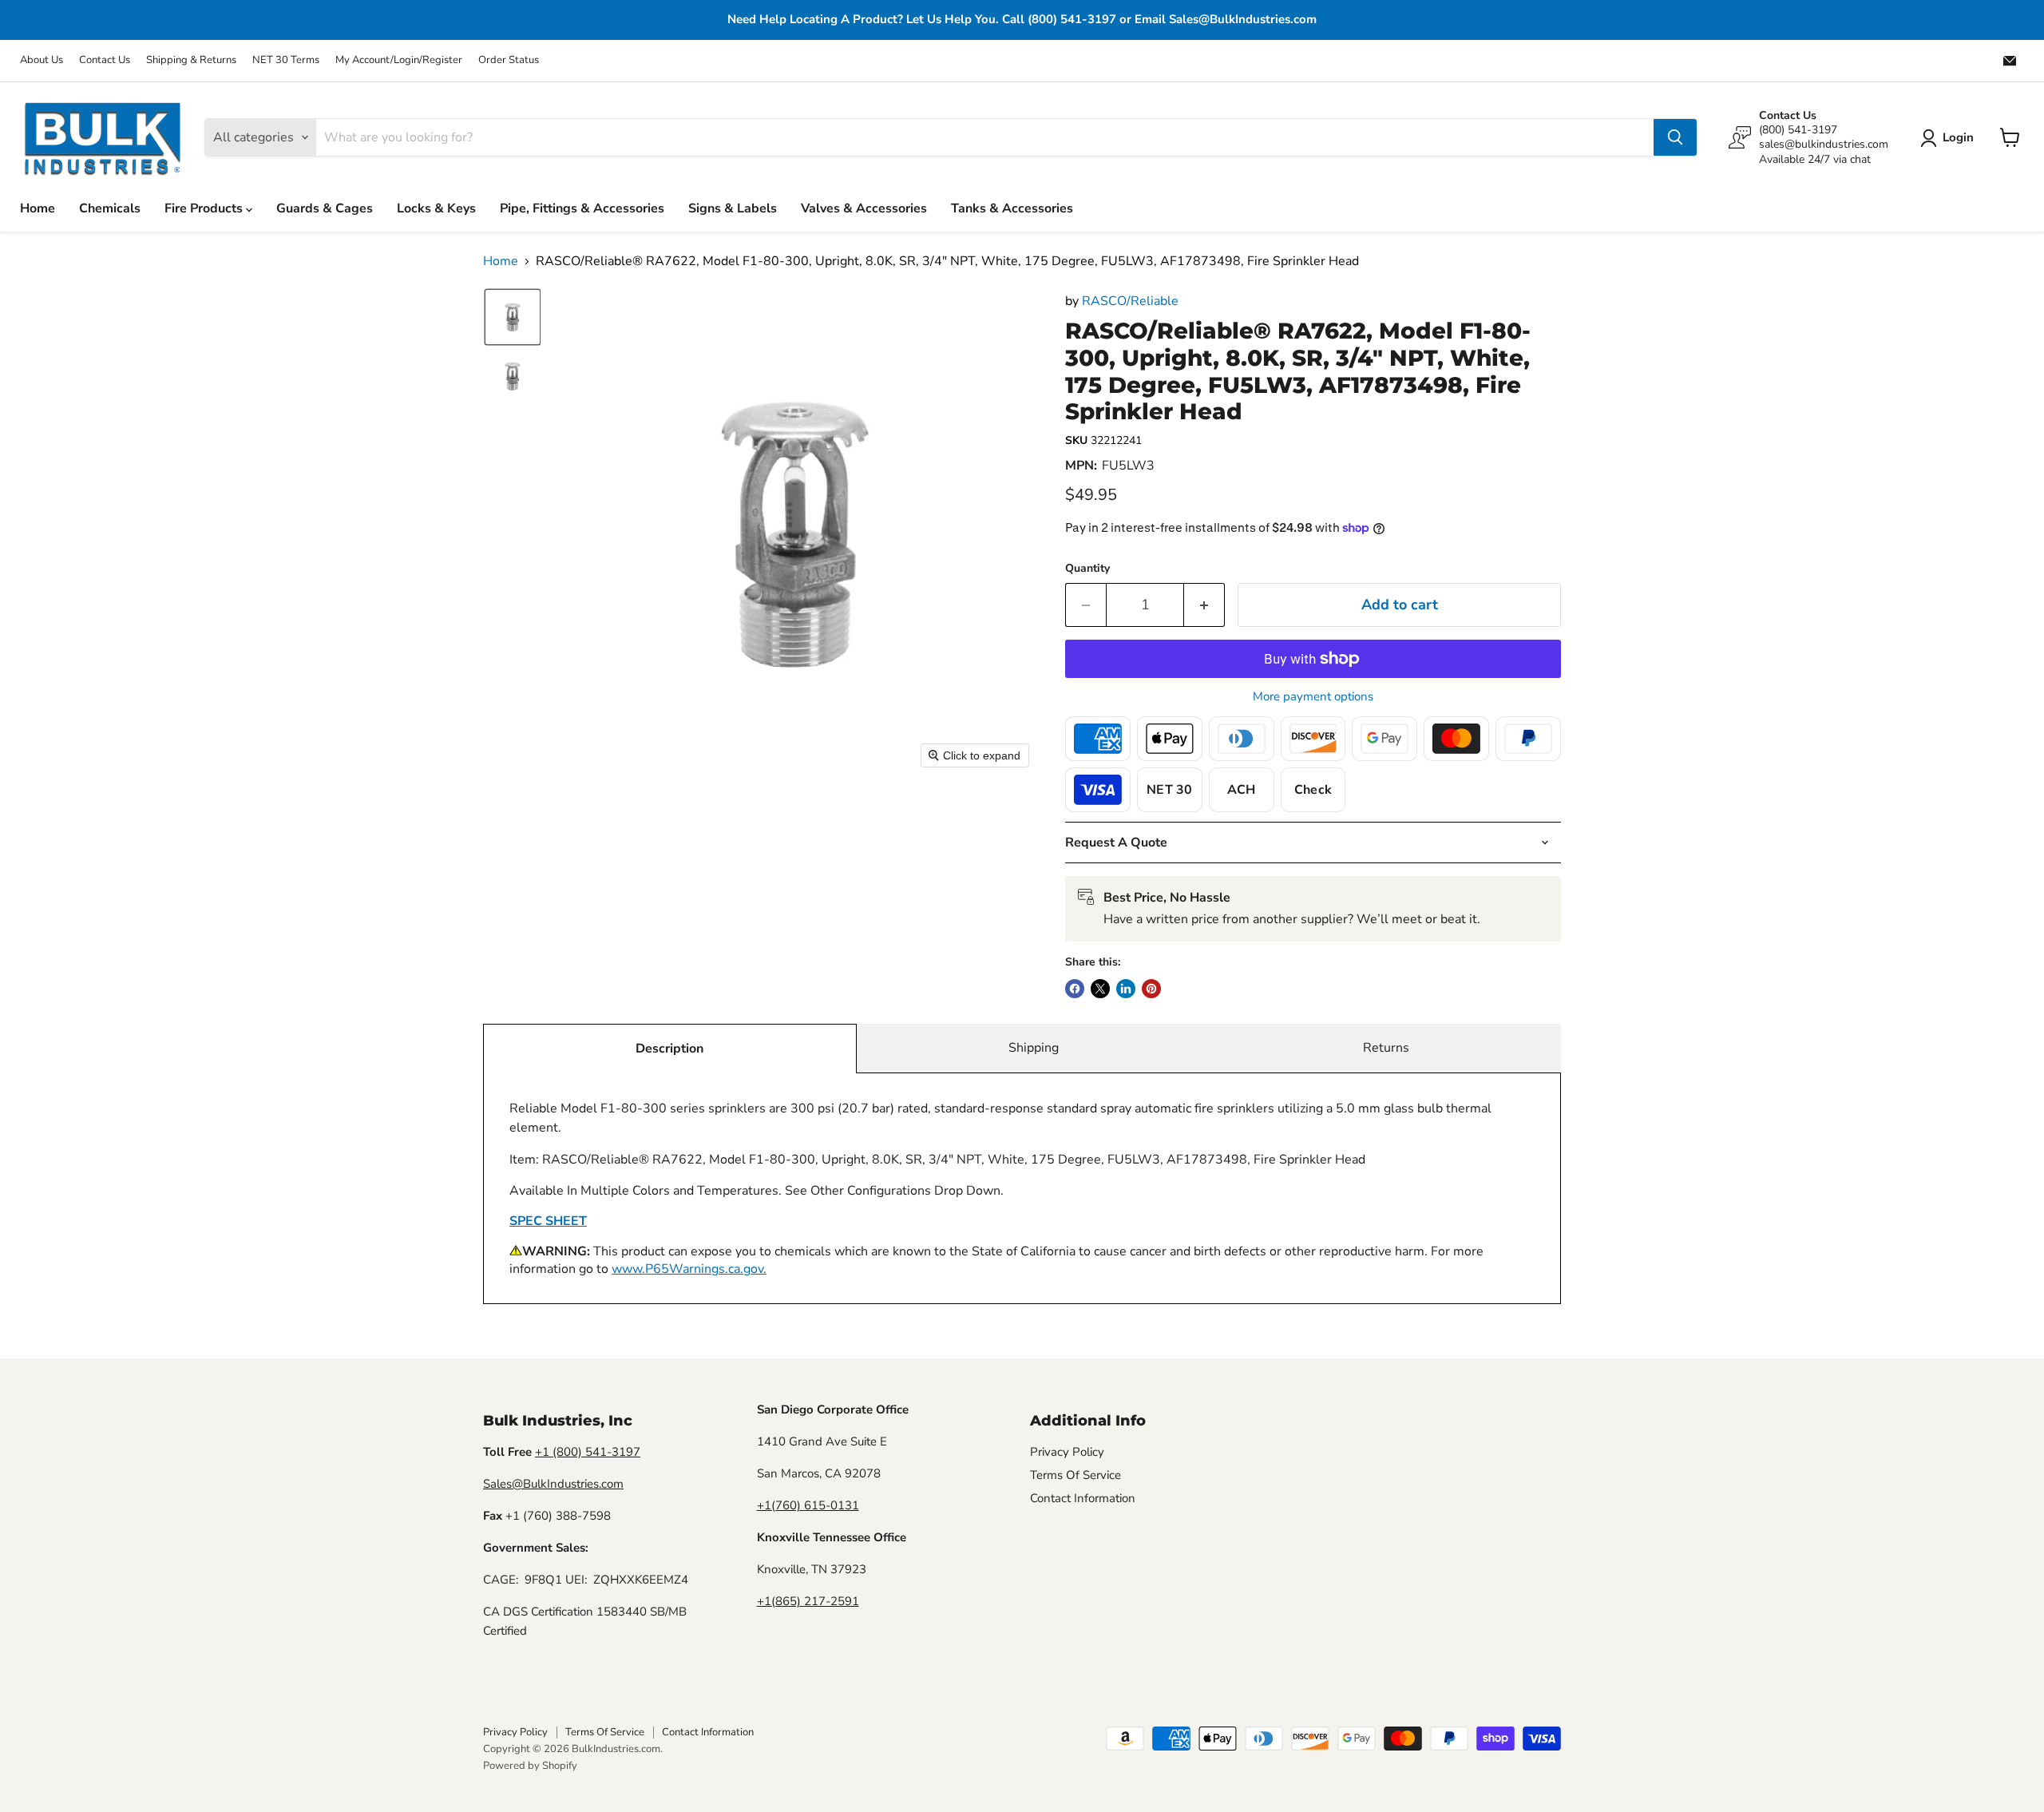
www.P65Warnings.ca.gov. (689, 1269)
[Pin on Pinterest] (1151, 989)
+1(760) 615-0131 (808, 1505)
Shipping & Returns (191, 60)
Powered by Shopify (530, 1766)
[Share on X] (1100, 989)
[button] (1950, 138)
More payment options (1313, 697)
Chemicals (110, 208)
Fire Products (205, 208)
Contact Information (1083, 1498)
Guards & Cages (325, 208)
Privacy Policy (1067, 1452)
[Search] (1675, 137)
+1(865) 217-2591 (808, 1601)
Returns (1386, 1048)
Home (38, 208)
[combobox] (984, 137)
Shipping (1034, 1048)
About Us (42, 60)
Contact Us (105, 60)
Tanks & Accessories (1012, 208)
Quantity (1087, 569)
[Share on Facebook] (1075, 989)
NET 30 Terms (286, 60)
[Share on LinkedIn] (1126, 989)
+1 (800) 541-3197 (588, 1452)
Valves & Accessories (864, 208)
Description (669, 1049)
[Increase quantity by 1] (1204, 605)
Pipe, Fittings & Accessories (582, 208)
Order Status (509, 60)
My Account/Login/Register (399, 60)
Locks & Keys (436, 208)
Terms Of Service (1075, 1475)
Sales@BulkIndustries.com (553, 1484)
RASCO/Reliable (1130, 301)
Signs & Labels (733, 208)
